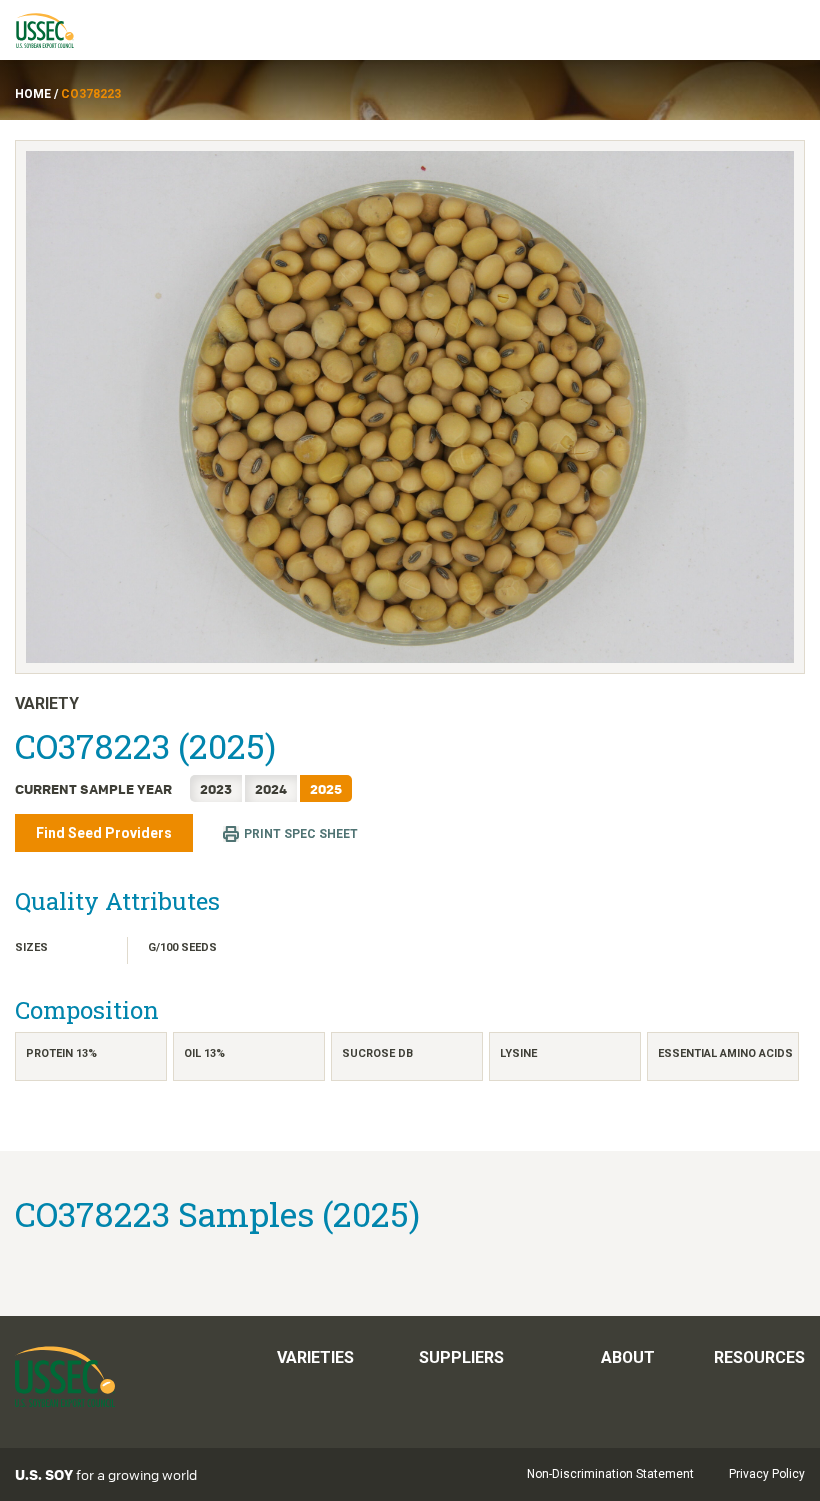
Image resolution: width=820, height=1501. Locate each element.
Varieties (315, 1357)
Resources (759, 1357)
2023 (216, 788)
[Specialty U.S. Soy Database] (54, 30)
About (628, 1357)
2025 (326, 788)
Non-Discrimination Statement (610, 1474)
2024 (271, 788)
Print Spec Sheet (301, 834)
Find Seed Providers (104, 833)
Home (33, 94)
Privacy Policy (767, 1474)
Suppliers (461, 1357)
